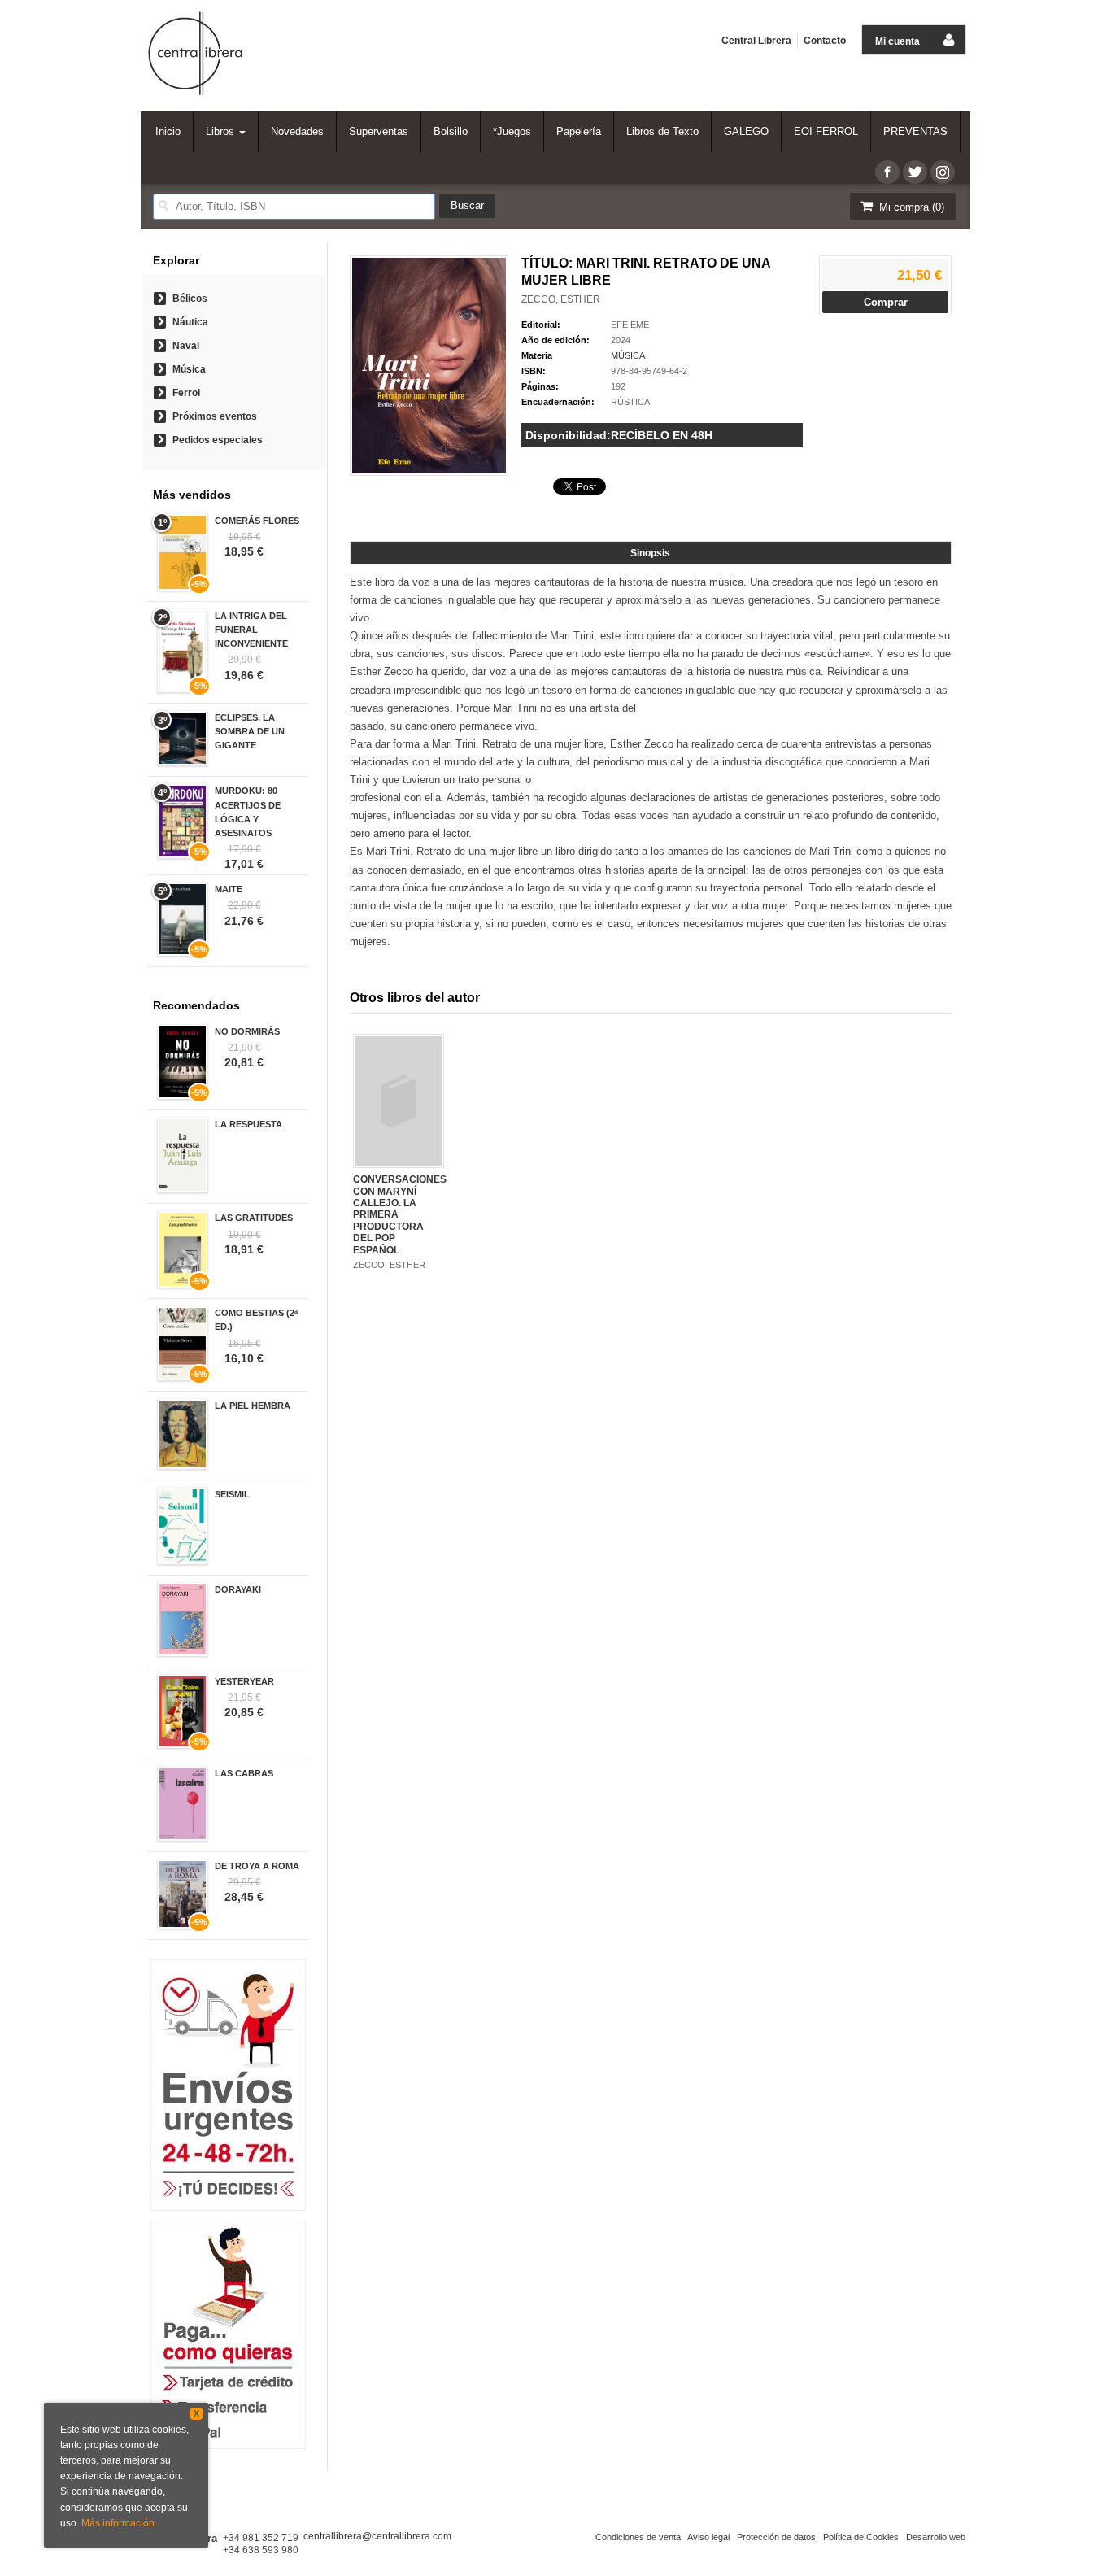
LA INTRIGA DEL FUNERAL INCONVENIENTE (251, 630)
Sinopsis (650, 553)
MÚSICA (628, 355)
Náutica (190, 322)
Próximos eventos (215, 416)
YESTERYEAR (244, 1681)
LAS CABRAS (244, 1773)
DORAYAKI (238, 1589)
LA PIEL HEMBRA (253, 1406)
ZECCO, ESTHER (561, 299)
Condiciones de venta (638, 2537)
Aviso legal (708, 2537)
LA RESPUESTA (248, 1124)
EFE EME (630, 325)
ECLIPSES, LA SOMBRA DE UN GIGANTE (250, 731)
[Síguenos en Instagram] (943, 172)
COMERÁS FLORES (257, 521)
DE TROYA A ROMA (257, 1866)
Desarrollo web (936, 2537)
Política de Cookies (861, 2537)
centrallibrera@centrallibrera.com (377, 2536)
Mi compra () (910, 207)
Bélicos (190, 299)
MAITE (229, 889)
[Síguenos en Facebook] (887, 172)
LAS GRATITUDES (254, 1218)
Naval (186, 346)
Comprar (886, 302)
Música (189, 369)
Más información (118, 2523)
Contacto (825, 41)
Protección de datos (776, 2537)
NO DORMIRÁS (247, 1031)
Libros (222, 131)
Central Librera (756, 41)
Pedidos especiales (218, 440)
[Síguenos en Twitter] (915, 172)
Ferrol (186, 393)
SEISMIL (232, 1494)
